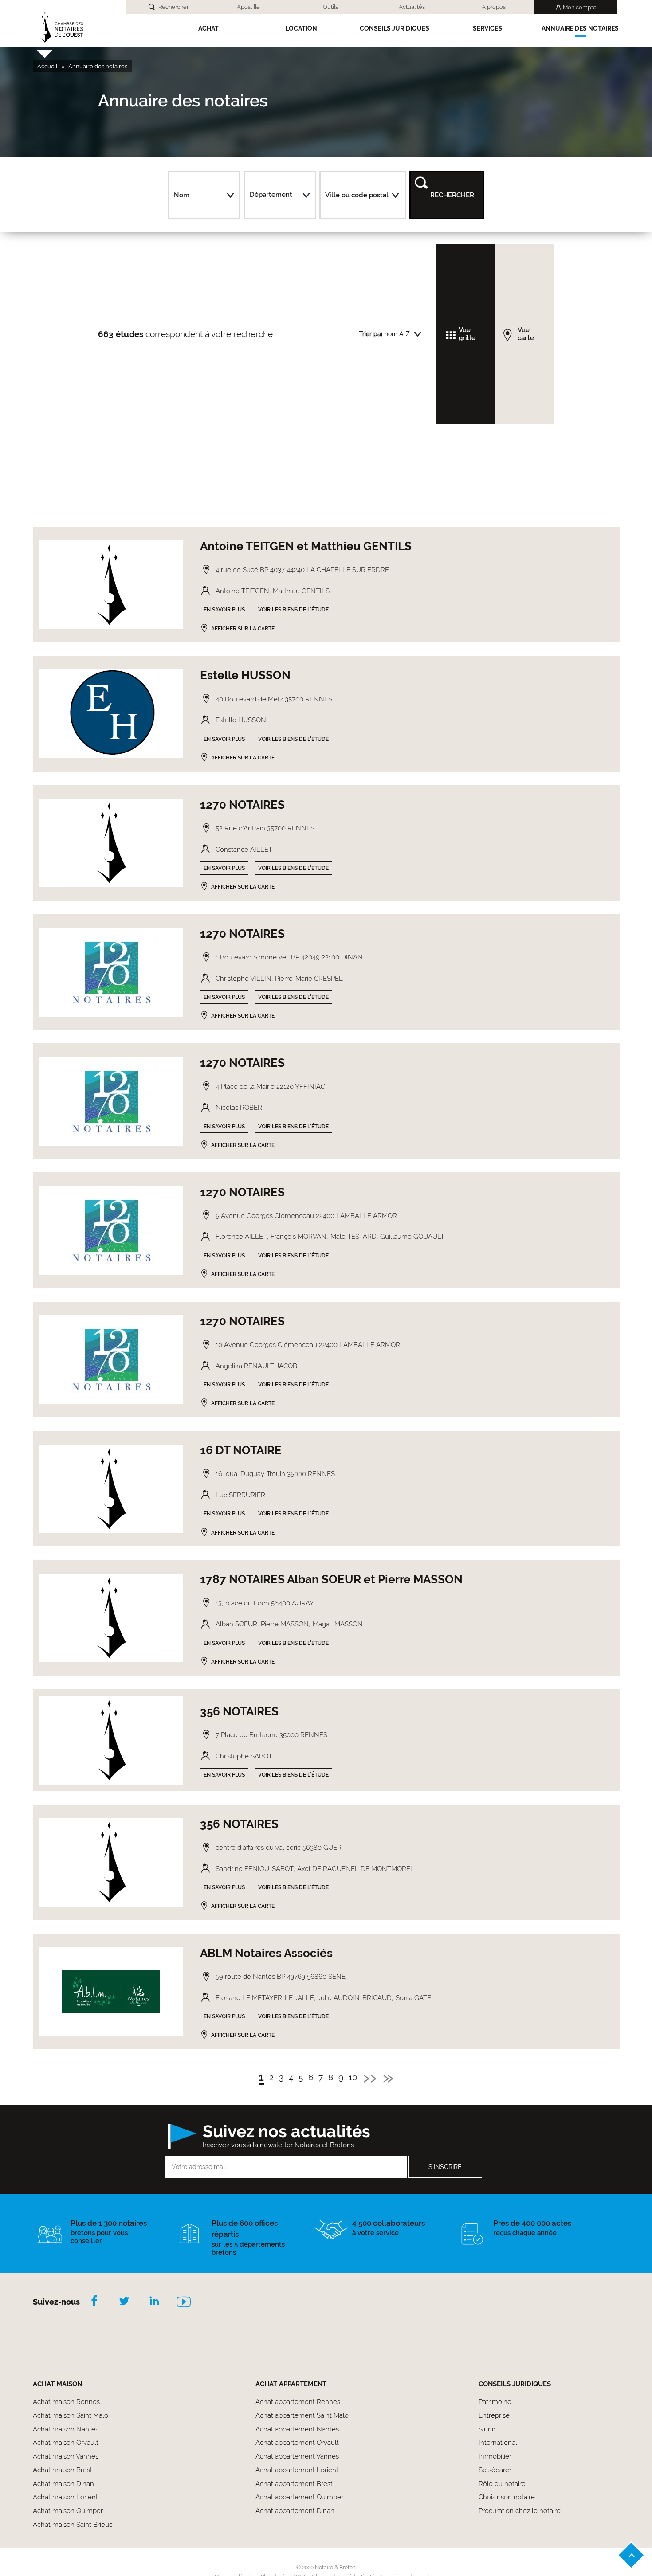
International (498, 2443)
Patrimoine (495, 2402)
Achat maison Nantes (66, 2429)
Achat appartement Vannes (297, 2456)
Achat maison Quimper (68, 2511)
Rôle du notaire (502, 2484)
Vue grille (467, 334)
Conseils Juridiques (395, 28)
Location (301, 28)
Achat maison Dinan (63, 2484)
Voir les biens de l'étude (293, 610)
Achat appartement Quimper (299, 2497)
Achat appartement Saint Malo (302, 2415)
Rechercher (173, 7)
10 (353, 2078)
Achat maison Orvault (66, 2443)
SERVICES (487, 28)
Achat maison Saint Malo (71, 2415)
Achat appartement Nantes (297, 2429)
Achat (208, 28)
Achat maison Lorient (65, 2497)
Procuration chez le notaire (520, 2511)
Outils (330, 7)
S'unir (487, 2429)
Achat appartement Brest (294, 2484)
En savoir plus (224, 610)
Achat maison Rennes (66, 2402)
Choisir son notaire (507, 2497)
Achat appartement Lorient (297, 2470)
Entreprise (494, 2415)
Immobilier (495, 2456)
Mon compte (580, 7)
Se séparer (495, 2470)
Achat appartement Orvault (297, 2443)
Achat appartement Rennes (298, 2402)
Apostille (248, 7)
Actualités (412, 7)
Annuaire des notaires (580, 28)
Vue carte (526, 334)
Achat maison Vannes (66, 2456)
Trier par (371, 334)
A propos (494, 7)
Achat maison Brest (63, 2470)
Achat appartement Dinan (295, 2511)
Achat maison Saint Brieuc (73, 2525)
